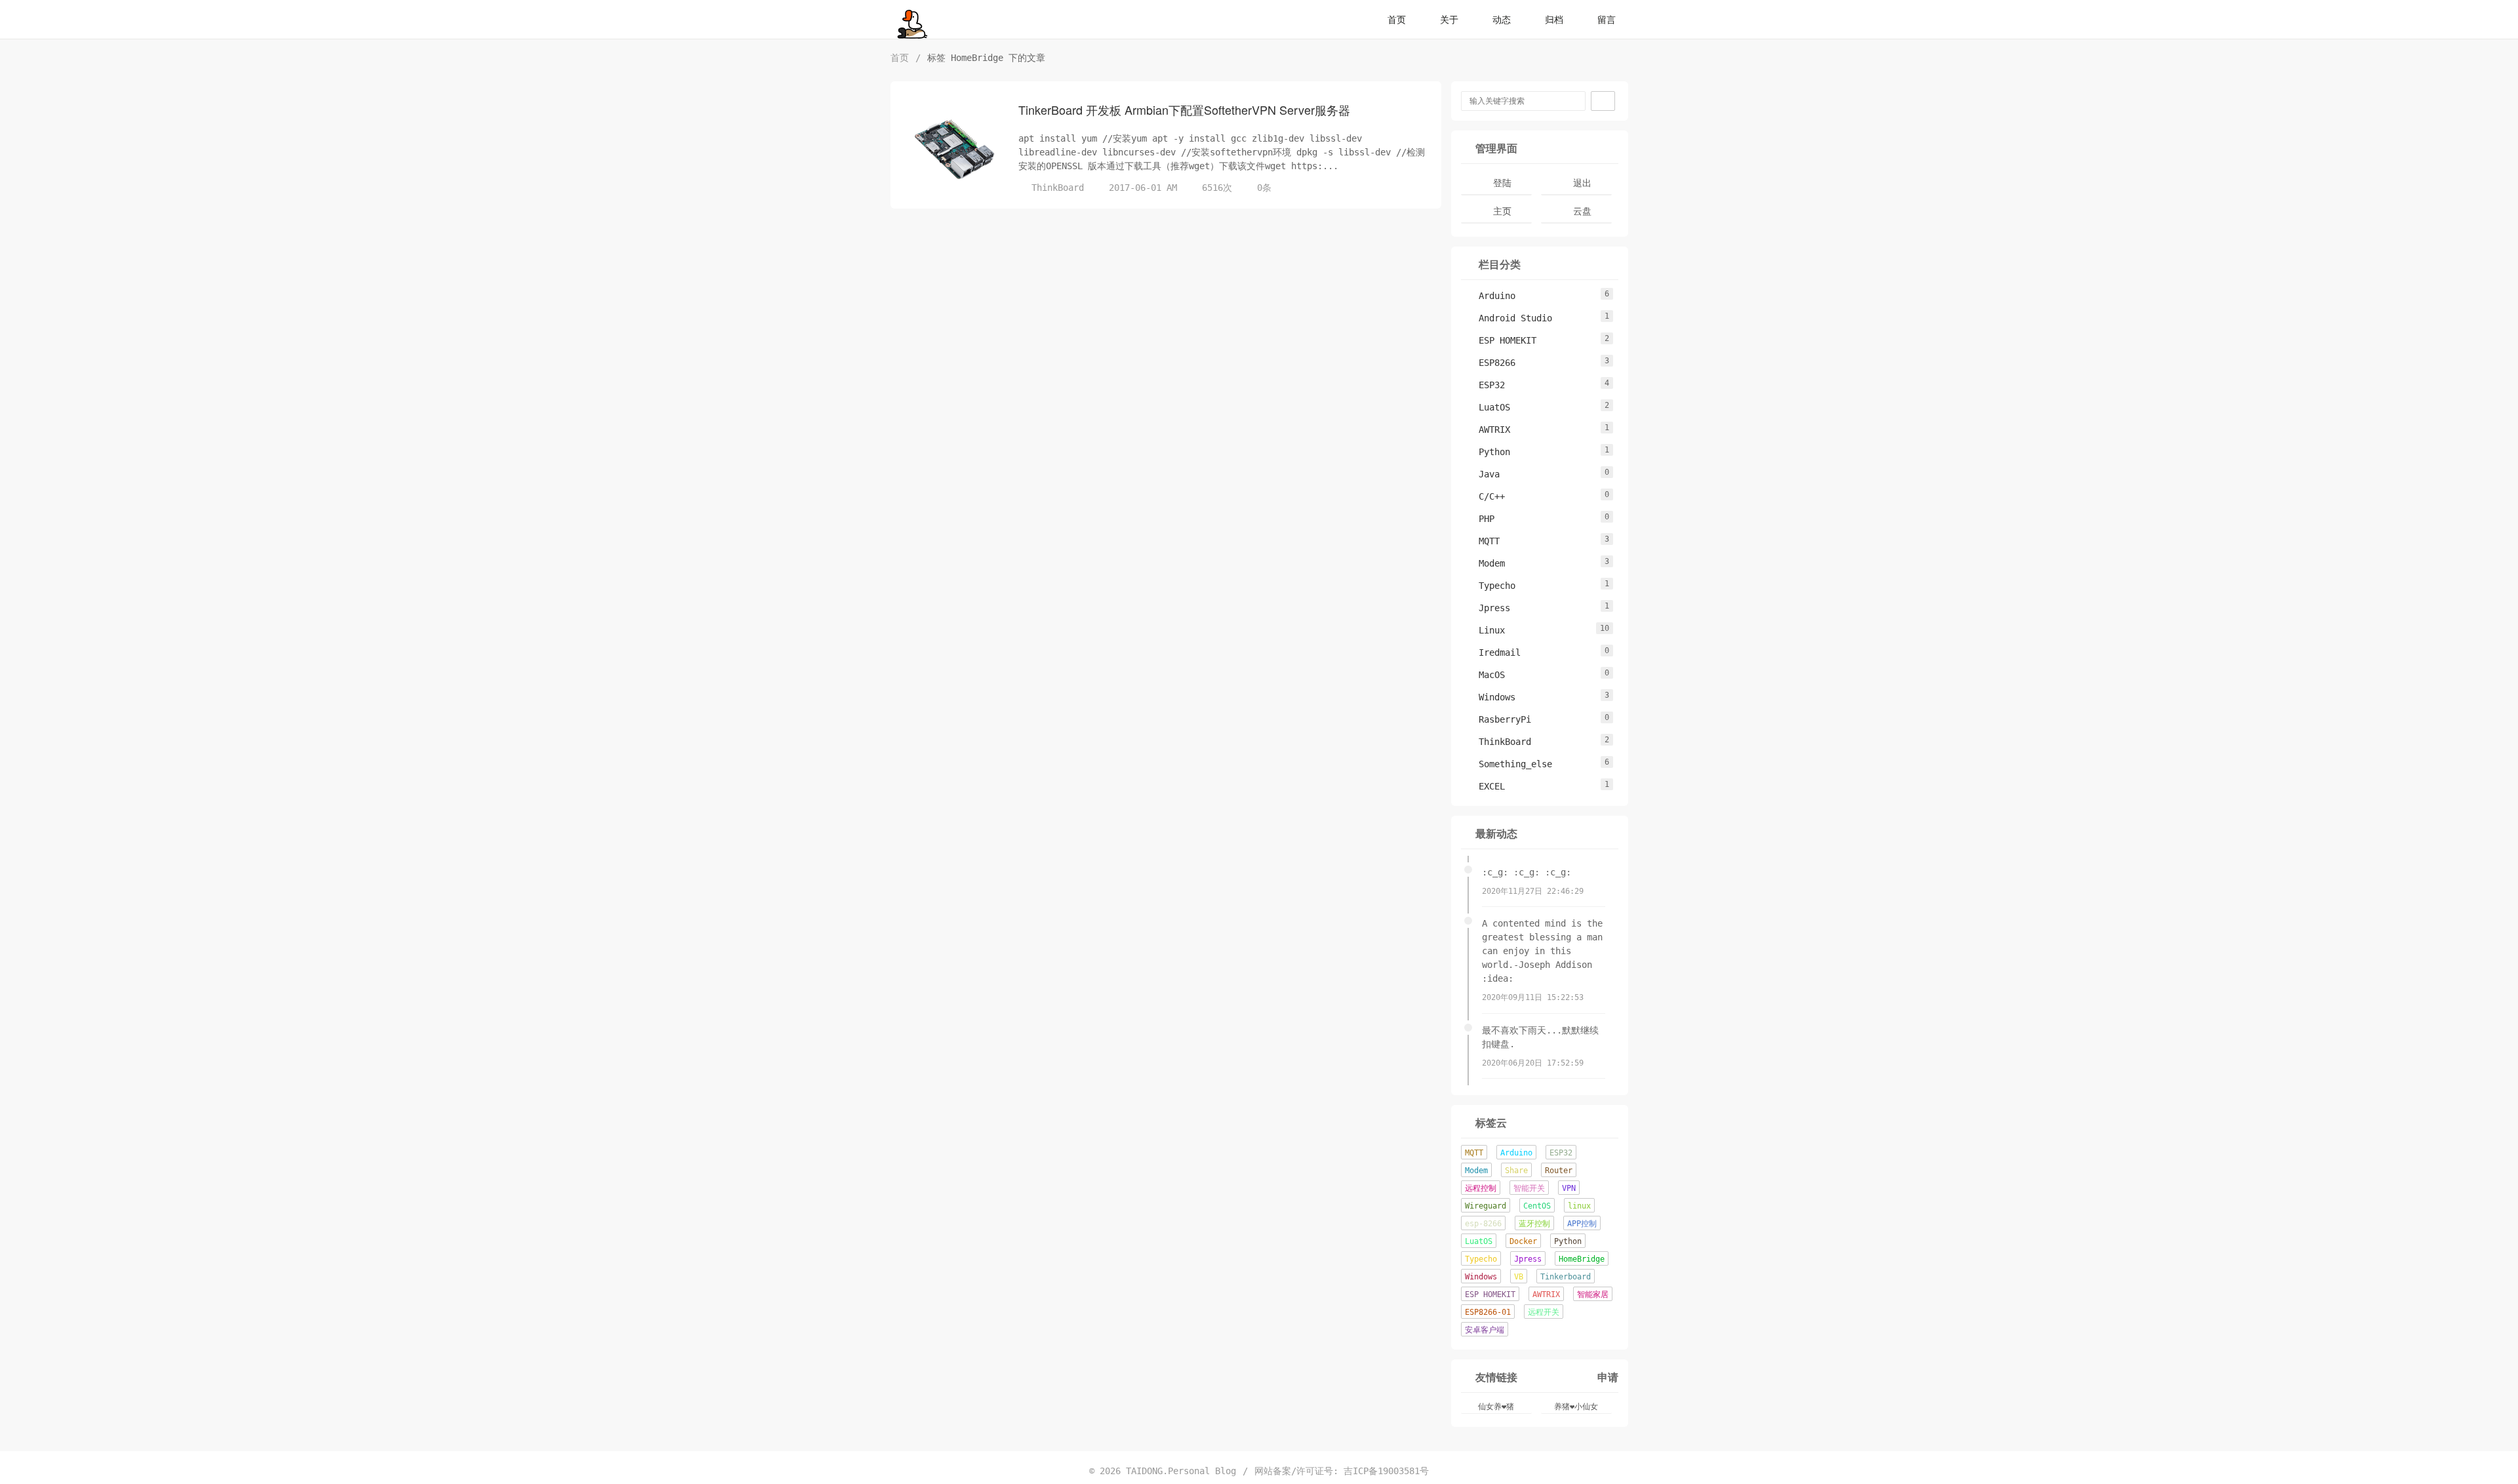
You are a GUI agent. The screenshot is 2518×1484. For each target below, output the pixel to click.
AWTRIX (1488, 430)
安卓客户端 (1485, 1330)
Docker (1523, 1241)
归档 (1554, 20)
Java (1483, 474)
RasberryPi (1498, 719)
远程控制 (1481, 1188)
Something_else (1509, 764)
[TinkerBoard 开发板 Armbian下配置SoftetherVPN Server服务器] (953, 150)
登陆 (1502, 183)
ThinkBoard (1058, 188)
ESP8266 (1490, 363)
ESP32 (1485, 385)
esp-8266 (1483, 1224)
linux (1579, 1206)
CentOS (1537, 1206)
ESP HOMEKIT (1501, 340)
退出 (1582, 183)
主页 (1502, 211)
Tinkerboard (1566, 1277)
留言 (1607, 20)
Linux (1485, 630)
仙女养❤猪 (1496, 1407)
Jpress (1488, 608)
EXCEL (1485, 786)
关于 (1449, 20)
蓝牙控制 (1534, 1224)
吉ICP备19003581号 (1386, 1471)
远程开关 (1544, 1312)
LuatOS (1488, 407)
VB (1519, 1277)
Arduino (1490, 296)
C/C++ (1485, 496)
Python (1488, 452)
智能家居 (1593, 1294)
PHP (1480, 519)
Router (1559, 1171)
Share (1516, 1171)
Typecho (1490, 586)
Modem (1485, 563)
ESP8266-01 (1488, 1312)
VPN (1569, 1188)
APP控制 (1582, 1224)
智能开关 (1529, 1188)
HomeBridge (1582, 1259)
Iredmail (1493, 652)
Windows (1490, 697)
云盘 (1582, 211)
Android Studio (1509, 318)
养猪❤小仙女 (1576, 1407)
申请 (1608, 1377)
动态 (1502, 20)
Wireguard (1486, 1206)
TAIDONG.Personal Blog (1181, 1471)
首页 (1397, 20)
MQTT (1483, 541)
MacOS (1485, 675)
